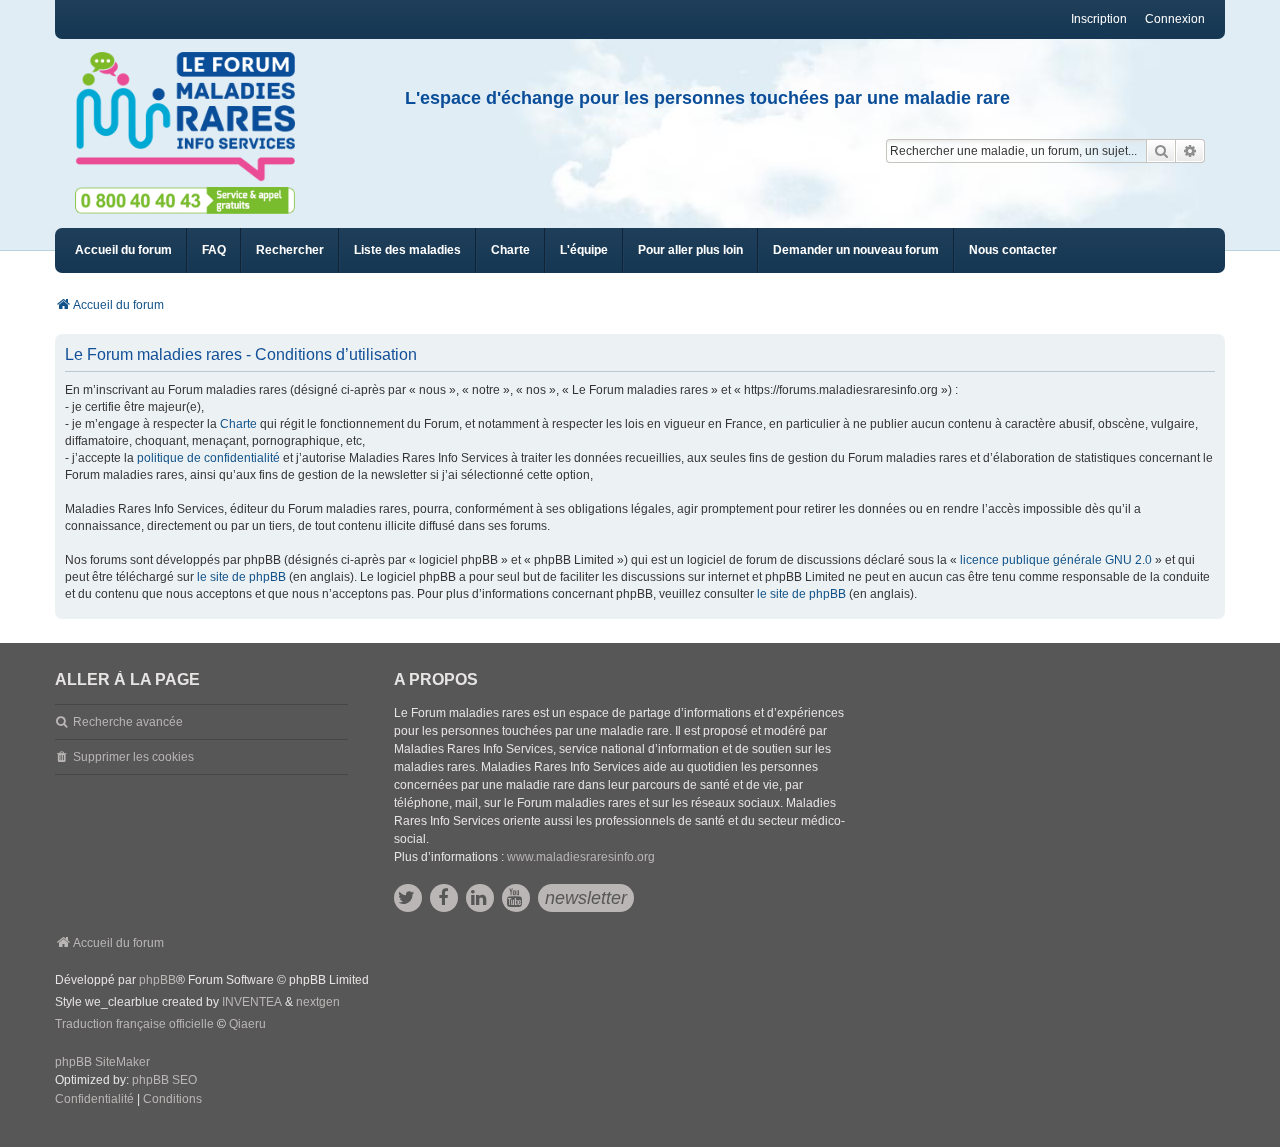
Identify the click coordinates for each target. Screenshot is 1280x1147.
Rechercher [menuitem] (290, 250)
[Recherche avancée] (1190, 151)
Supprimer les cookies (133, 757)
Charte (238, 424)
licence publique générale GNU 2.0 (1056, 560)
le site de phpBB (241, 577)
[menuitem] (407, 250)
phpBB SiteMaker (102, 1062)
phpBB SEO (164, 1080)
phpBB (157, 980)
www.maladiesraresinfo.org (581, 857)
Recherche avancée (128, 722)
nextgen (318, 1002)
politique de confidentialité (208, 458)
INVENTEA (252, 1002)
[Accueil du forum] (194, 117)
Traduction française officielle (134, 1024)
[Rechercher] (1161, 151)
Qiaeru (247, 1024)
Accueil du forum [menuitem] (123, 250)
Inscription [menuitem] (1099, 19)
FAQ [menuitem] (214, 250)
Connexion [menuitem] (1175, 19)
